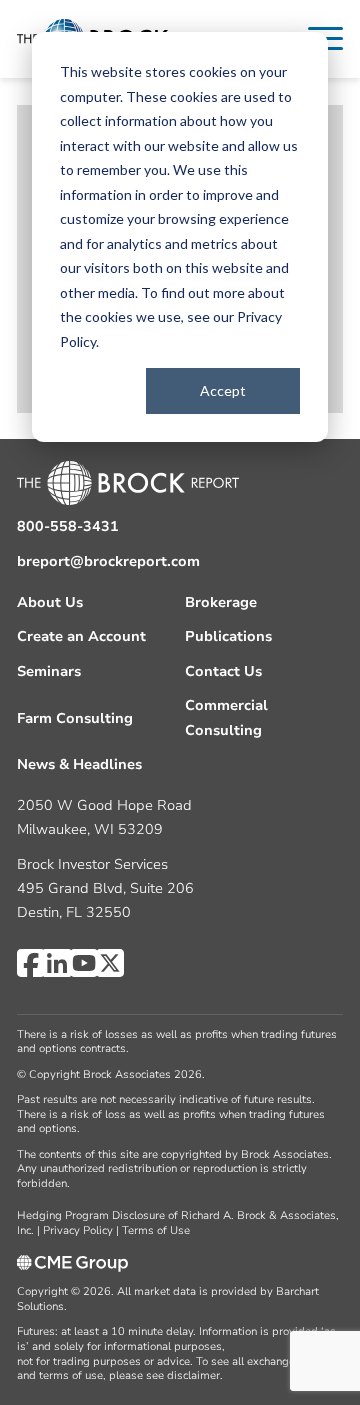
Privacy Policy (78, 1230)
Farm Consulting (75, 718)
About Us (50, 602)
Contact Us (223, 671)
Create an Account (81, 636)
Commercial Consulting (226, 717)
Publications (228, 636)
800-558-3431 (68, 526)
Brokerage (221, 602)
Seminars (49, 671)
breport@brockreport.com (108, 561)
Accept (223, 390)
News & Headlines (79, 764)
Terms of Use (156, 1230)
